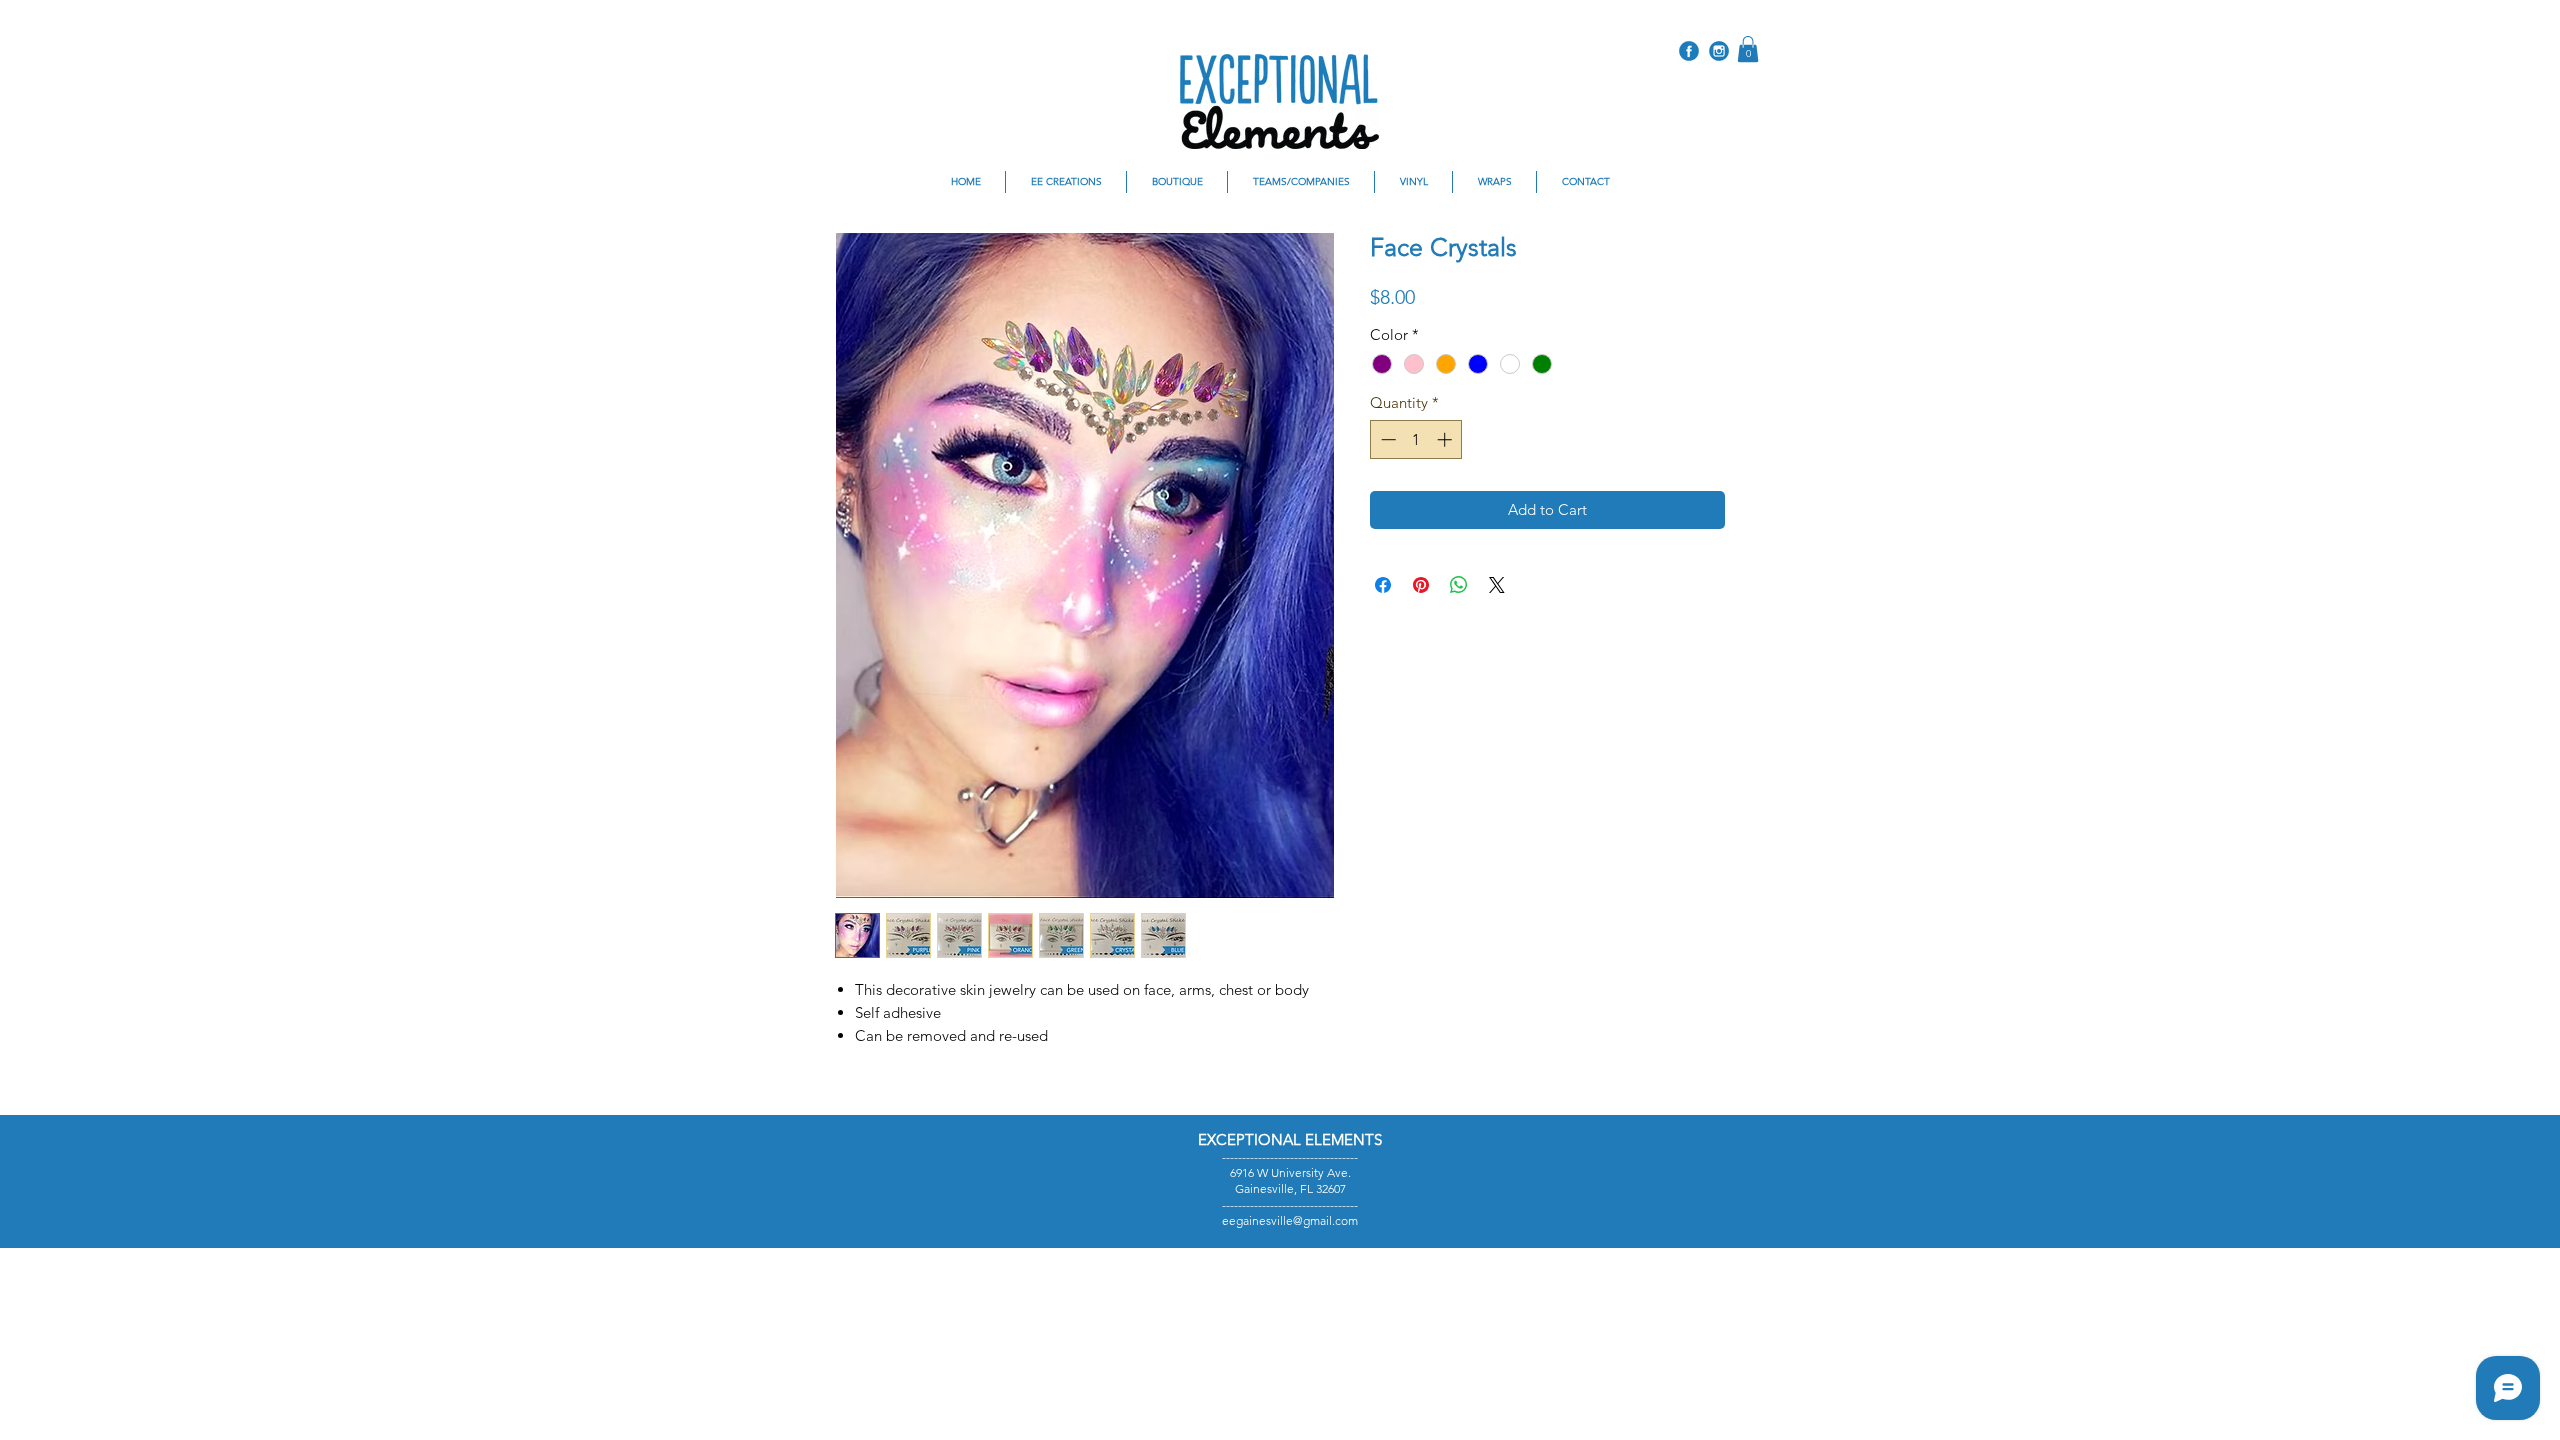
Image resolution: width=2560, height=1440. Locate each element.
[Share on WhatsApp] (1459, 585)
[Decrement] (1386, 439)
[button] (1748, 49)
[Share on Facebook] (1383, 585)
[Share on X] (1497, 585)
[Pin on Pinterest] (1421, 585)
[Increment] (1446, 439)
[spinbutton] (1416, 439)
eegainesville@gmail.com (1290, 1220)
